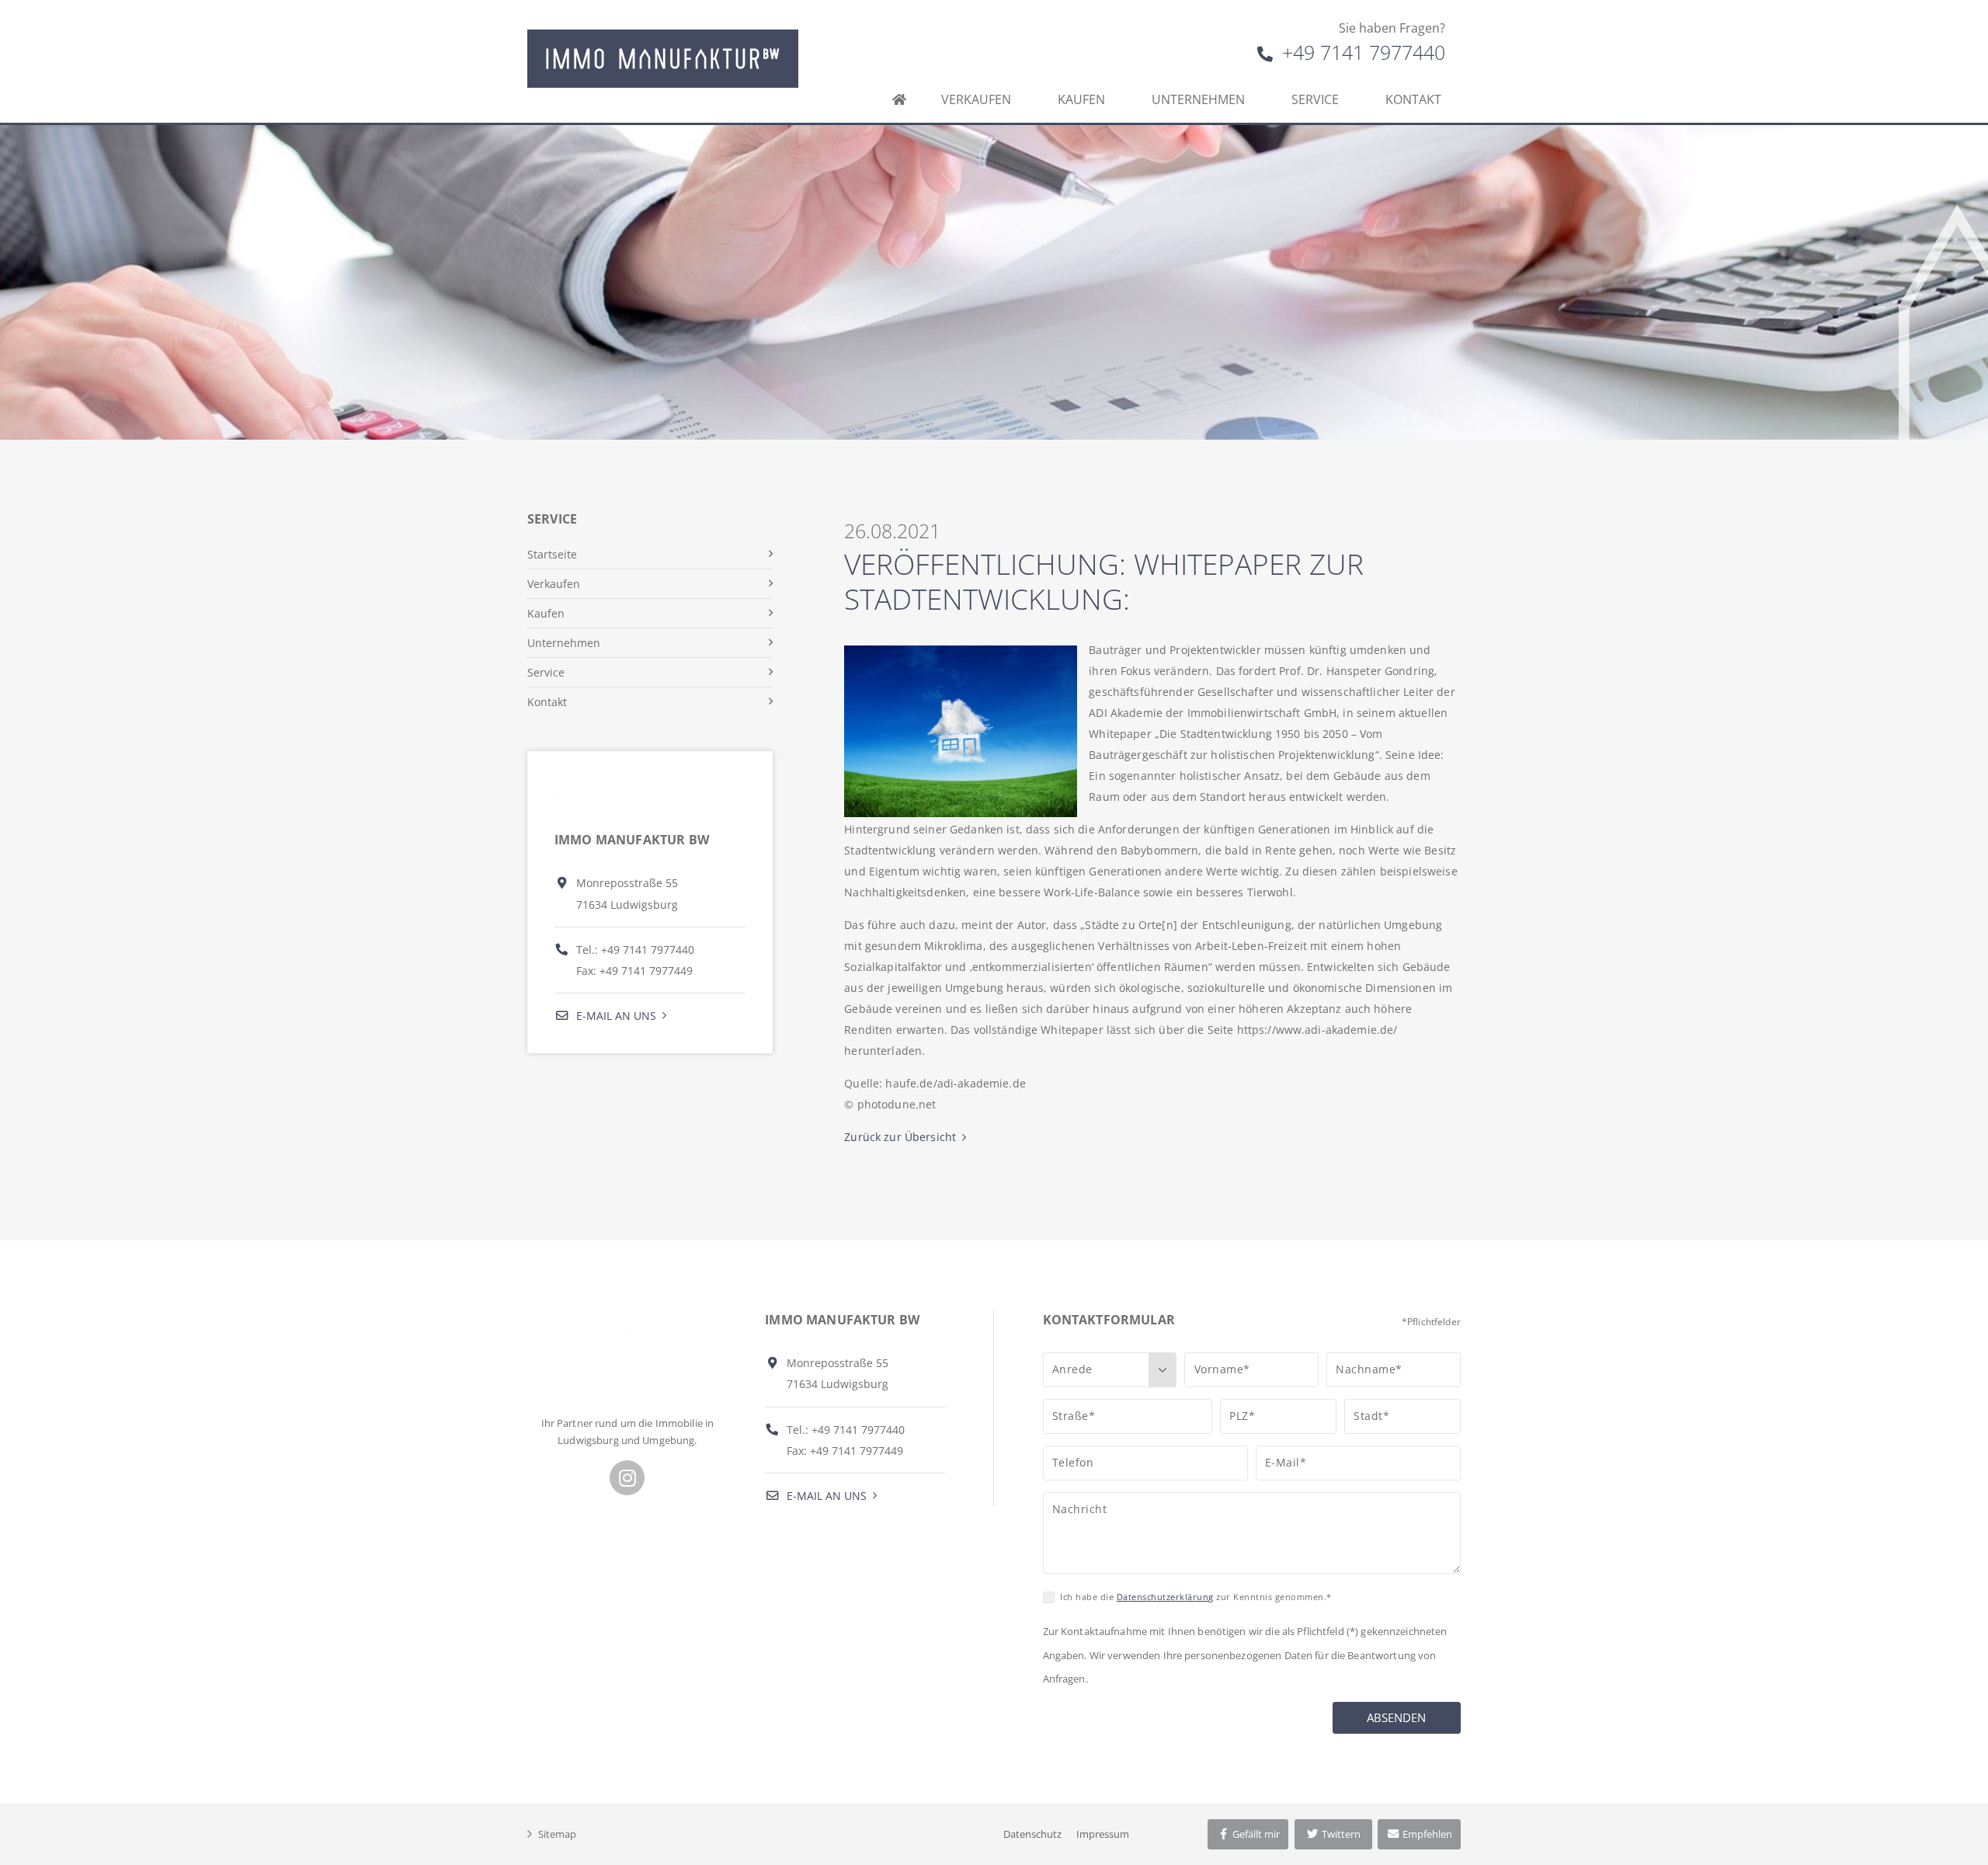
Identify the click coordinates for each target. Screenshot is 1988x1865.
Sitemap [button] (557, 1834)
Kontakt (1413, 99)
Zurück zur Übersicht (900, 1137)
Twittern (1340, 1834)
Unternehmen (1198, 99)
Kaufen (1081, 99)
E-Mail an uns (615, 1016)
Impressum (1103, 1834)
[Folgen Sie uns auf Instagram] (627, 1478)
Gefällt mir (1255, 1834)
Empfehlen (1426, 1834)
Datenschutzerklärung (1165, 1597)
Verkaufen (976, 99)
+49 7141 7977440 (1361, 52)
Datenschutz (1032, 1834)
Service (1315, 99)
